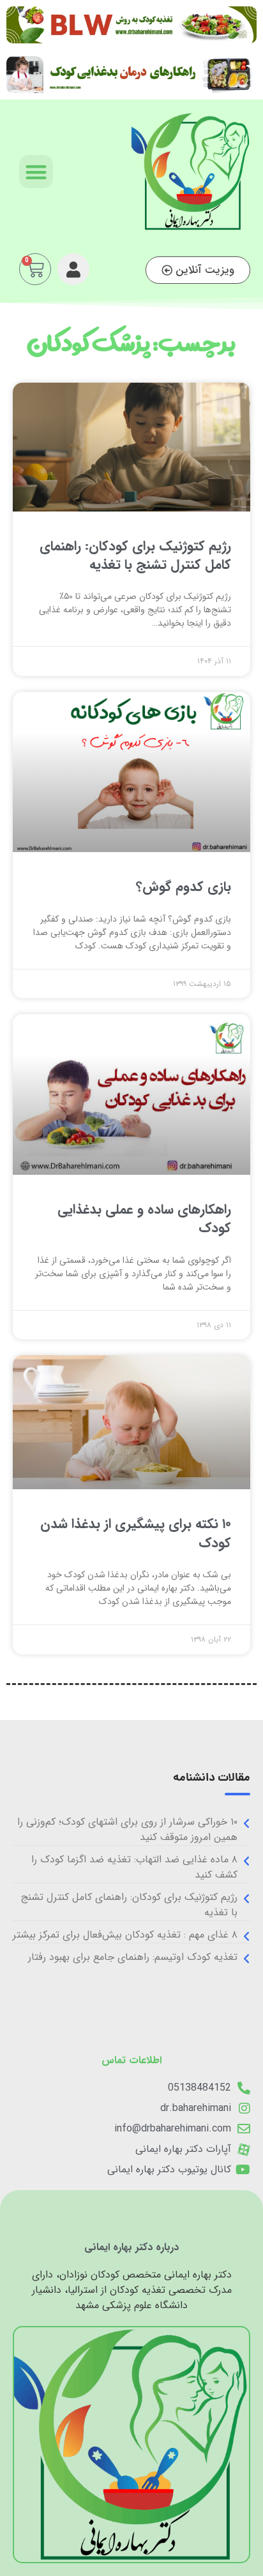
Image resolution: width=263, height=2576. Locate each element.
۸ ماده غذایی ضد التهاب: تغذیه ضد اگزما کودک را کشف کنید (134, 1867)
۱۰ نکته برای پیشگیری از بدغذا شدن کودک (136, 1533)
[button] (36, 172)
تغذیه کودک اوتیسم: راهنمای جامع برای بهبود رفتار (133, 1957)
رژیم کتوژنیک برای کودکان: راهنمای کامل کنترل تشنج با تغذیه (135, 556)
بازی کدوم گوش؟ (184, 887)
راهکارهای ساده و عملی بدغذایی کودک (144, 1219)
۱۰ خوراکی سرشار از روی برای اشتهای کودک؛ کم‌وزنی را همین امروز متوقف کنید (127, 1829)
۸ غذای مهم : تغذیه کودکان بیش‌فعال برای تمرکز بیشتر (125, 1935)
